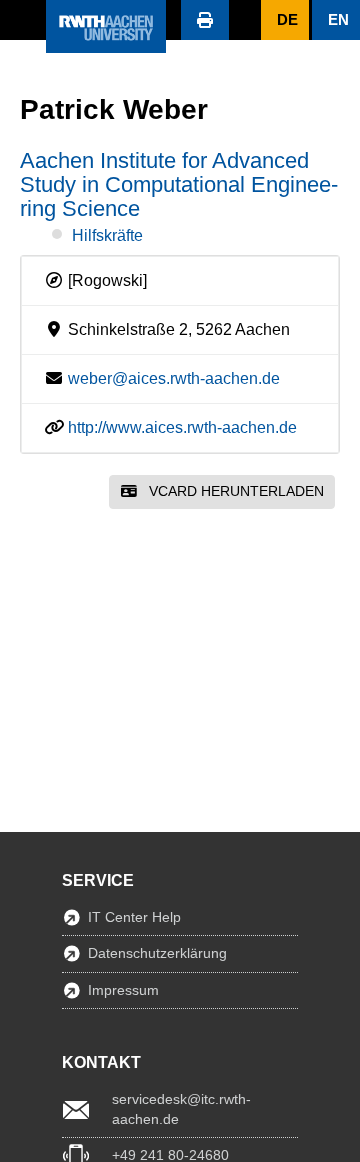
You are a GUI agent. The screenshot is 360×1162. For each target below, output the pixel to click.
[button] (23, 20)
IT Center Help (134, 917)
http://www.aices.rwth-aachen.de (182, 427)
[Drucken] (205, 20)
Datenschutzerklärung (157, 953)
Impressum (123, 990)
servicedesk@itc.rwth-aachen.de (181, 1109)
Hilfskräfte (107, 235)
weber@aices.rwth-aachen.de (174, 378)
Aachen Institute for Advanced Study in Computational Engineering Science (179, 184)
